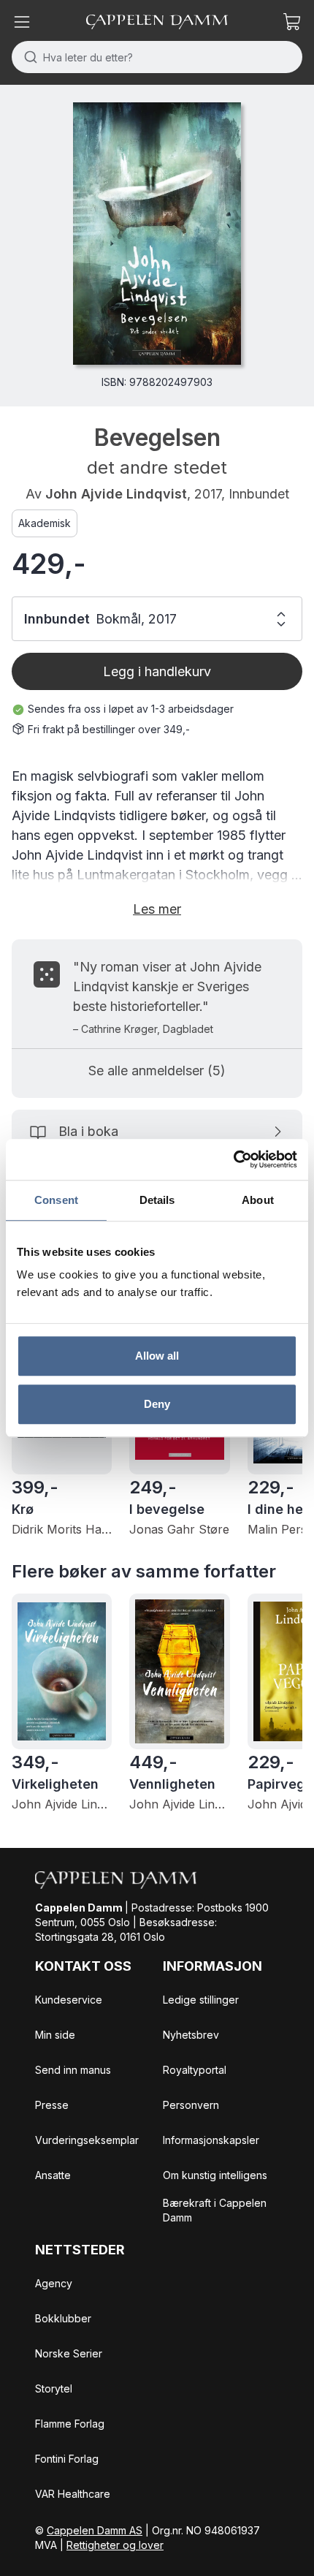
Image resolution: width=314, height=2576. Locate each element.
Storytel (54, 2389)
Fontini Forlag (67, 2459)
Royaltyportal (195, 2070)
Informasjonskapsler (211, 2140)
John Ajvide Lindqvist (116, 494)
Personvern (191, 2105)
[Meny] (22, 22)
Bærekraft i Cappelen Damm (215, 2210)
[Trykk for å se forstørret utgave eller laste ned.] (157, 234)
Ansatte (53, 2175)
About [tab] (258, 1200)
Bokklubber (63, 2318)
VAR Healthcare (73, 2494)
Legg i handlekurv (157, 671)
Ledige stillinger (201, 2000)
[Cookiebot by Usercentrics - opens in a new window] (233, 1159)
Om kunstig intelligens (215, 2175)
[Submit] (27, 57)
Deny (157, 1404)
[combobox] (157, 57)
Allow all (157, 1356)
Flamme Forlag (70, 2424)
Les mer (157, 909)
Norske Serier (69, 2353)
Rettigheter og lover (115, 2545)
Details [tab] (157, 1200)
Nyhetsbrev (191, 2035)
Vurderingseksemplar (87, 2140)
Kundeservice (69, 2000)
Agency (54, 2283)
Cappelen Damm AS (95, 2530)
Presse (52, 2105)
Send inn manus (73, 2070)
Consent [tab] (56, 1200)
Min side (55, 2035)
